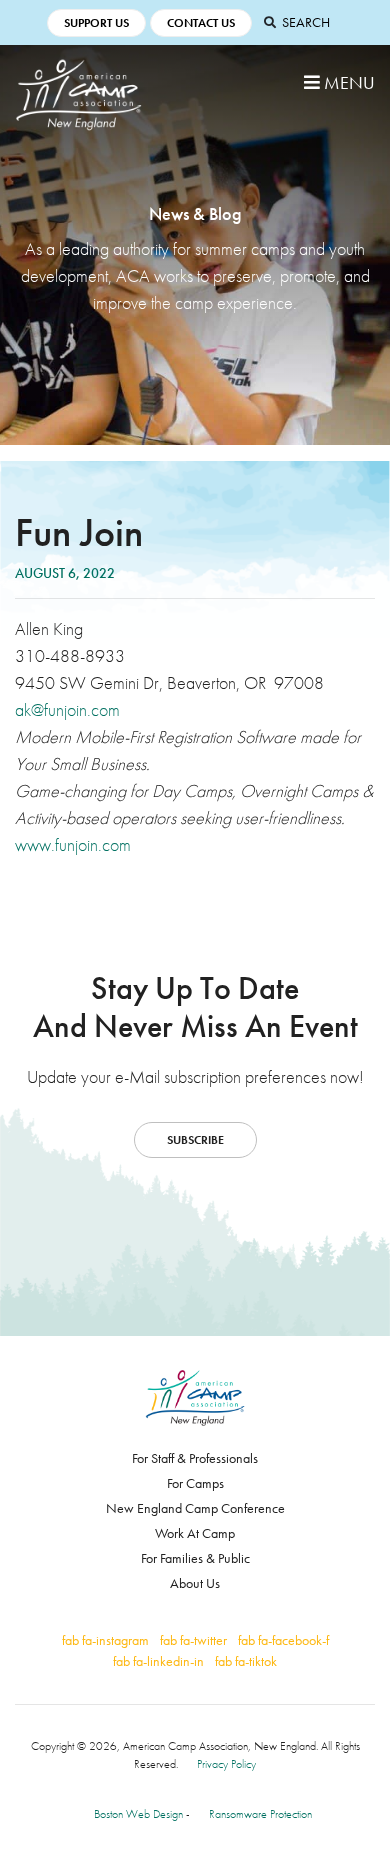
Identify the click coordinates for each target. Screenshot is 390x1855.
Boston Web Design (138, 1814)
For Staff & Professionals (195, 1458)
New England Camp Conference (195, 1508)
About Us (195, 1583)
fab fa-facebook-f (283, 1640)
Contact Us (201, 23)
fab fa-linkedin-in (158, 1661)
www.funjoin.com (73, 844)
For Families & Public (195, 1558)
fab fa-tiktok (246, 1661)
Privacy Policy (226, 1764)
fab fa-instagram (105, 1640)
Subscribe (195, 1140)
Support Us (96, 23)
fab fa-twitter (193, 1640)
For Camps (195, 1483)
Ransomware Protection (260, 1814)
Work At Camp (195, 1533)
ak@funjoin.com (67, 709)
